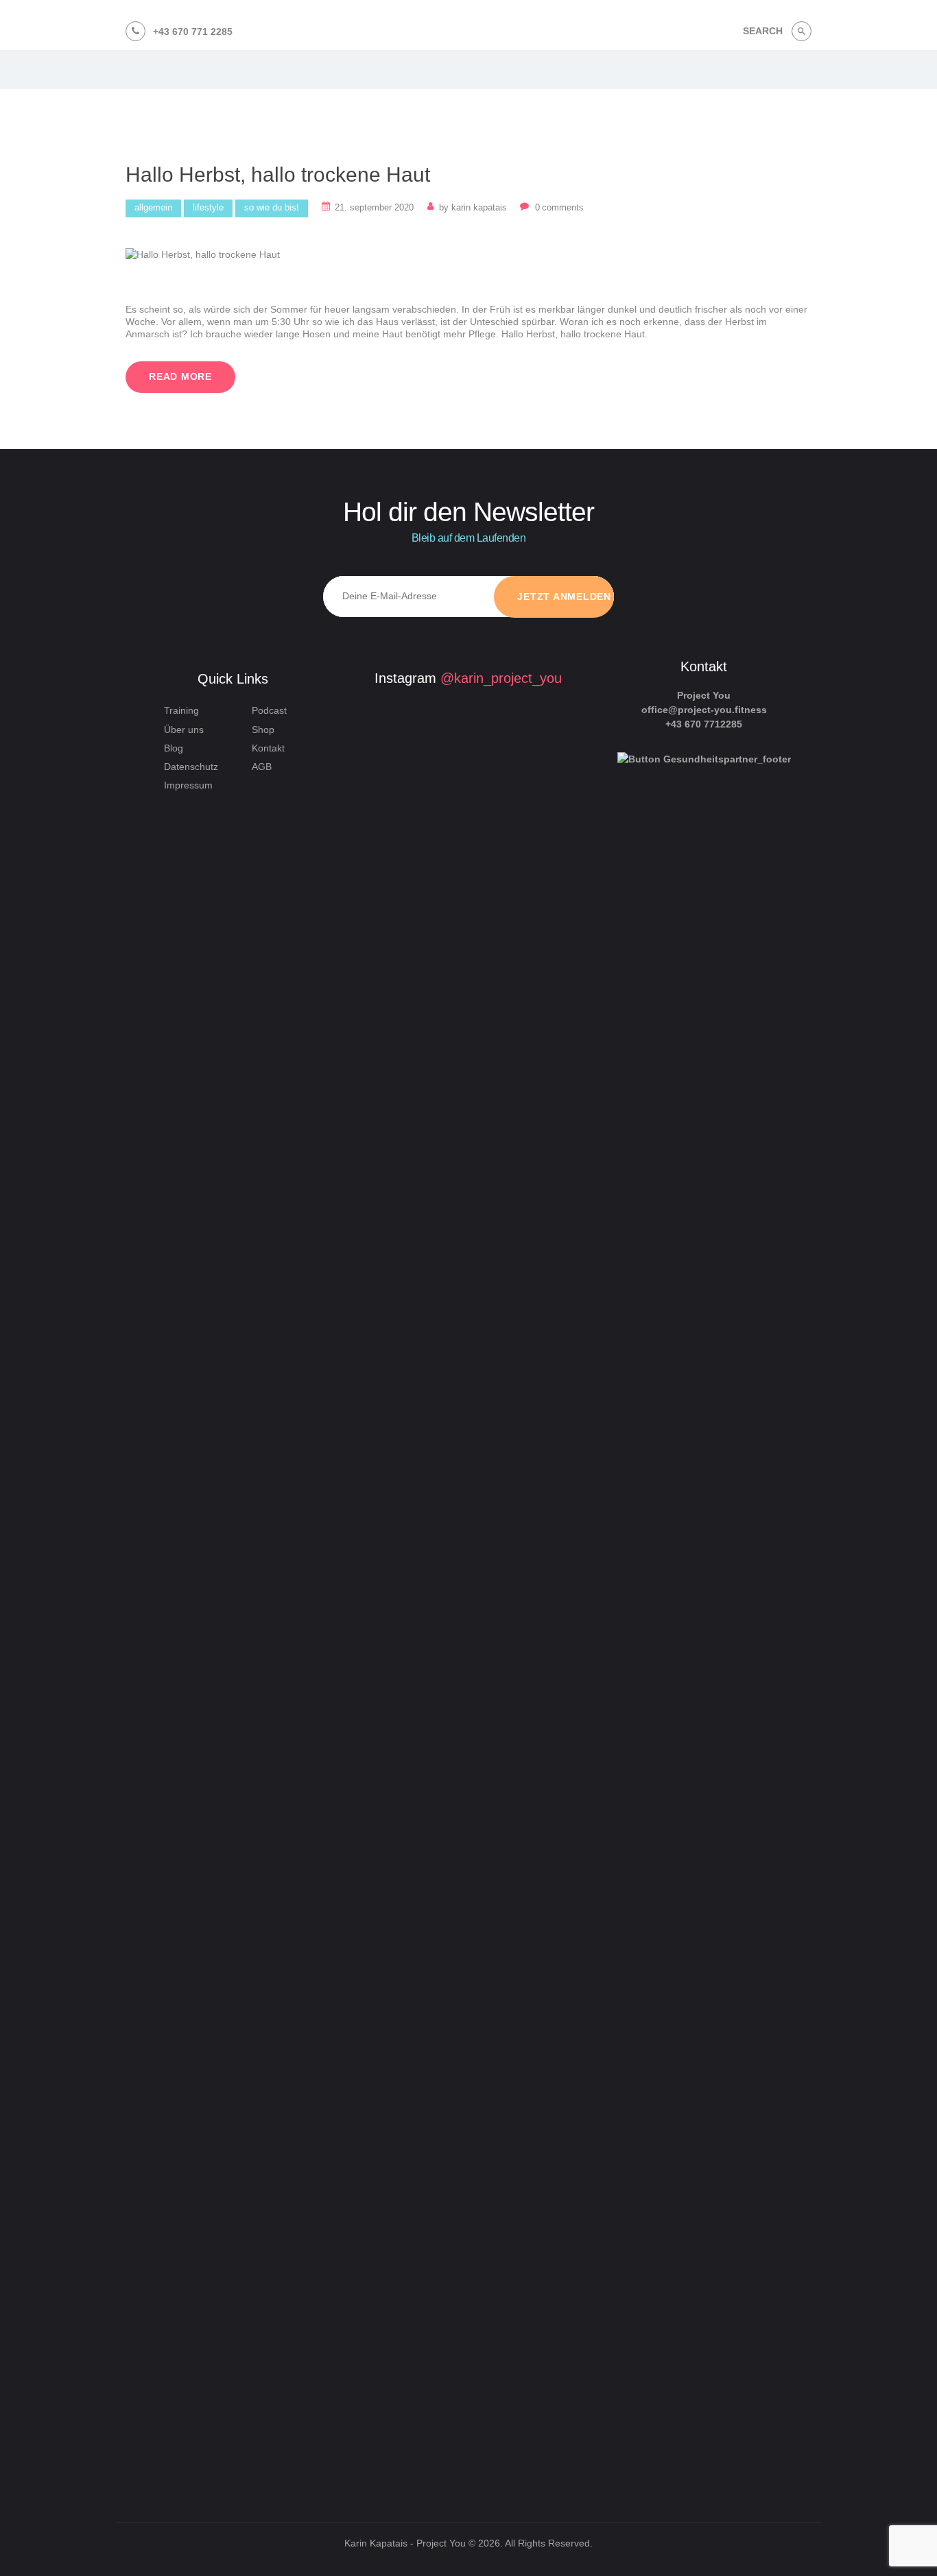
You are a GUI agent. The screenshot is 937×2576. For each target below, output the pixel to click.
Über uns (184, 730)
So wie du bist (272, 207)
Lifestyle (208, 207)
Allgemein (153, 207)
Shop (263, 730)
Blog (174, 748)
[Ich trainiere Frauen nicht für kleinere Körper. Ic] (524, 1364)
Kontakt (268, 748)
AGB (262, 767)
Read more (180, 376)
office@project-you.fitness (704, 710)
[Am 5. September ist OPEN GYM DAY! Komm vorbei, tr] (391, 889)
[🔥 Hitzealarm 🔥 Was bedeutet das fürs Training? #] (391, 2111)
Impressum (188, 785)
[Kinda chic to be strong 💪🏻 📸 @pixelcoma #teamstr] (458, 802)
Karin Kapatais (474, 207)
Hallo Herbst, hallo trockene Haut (278, 174)
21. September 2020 (374, 207)
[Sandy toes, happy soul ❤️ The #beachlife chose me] (524, 2097)
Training (181, 710)
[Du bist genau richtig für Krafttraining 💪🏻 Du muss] (458, 2241)
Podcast (269, 710)
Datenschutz (191, 767)
